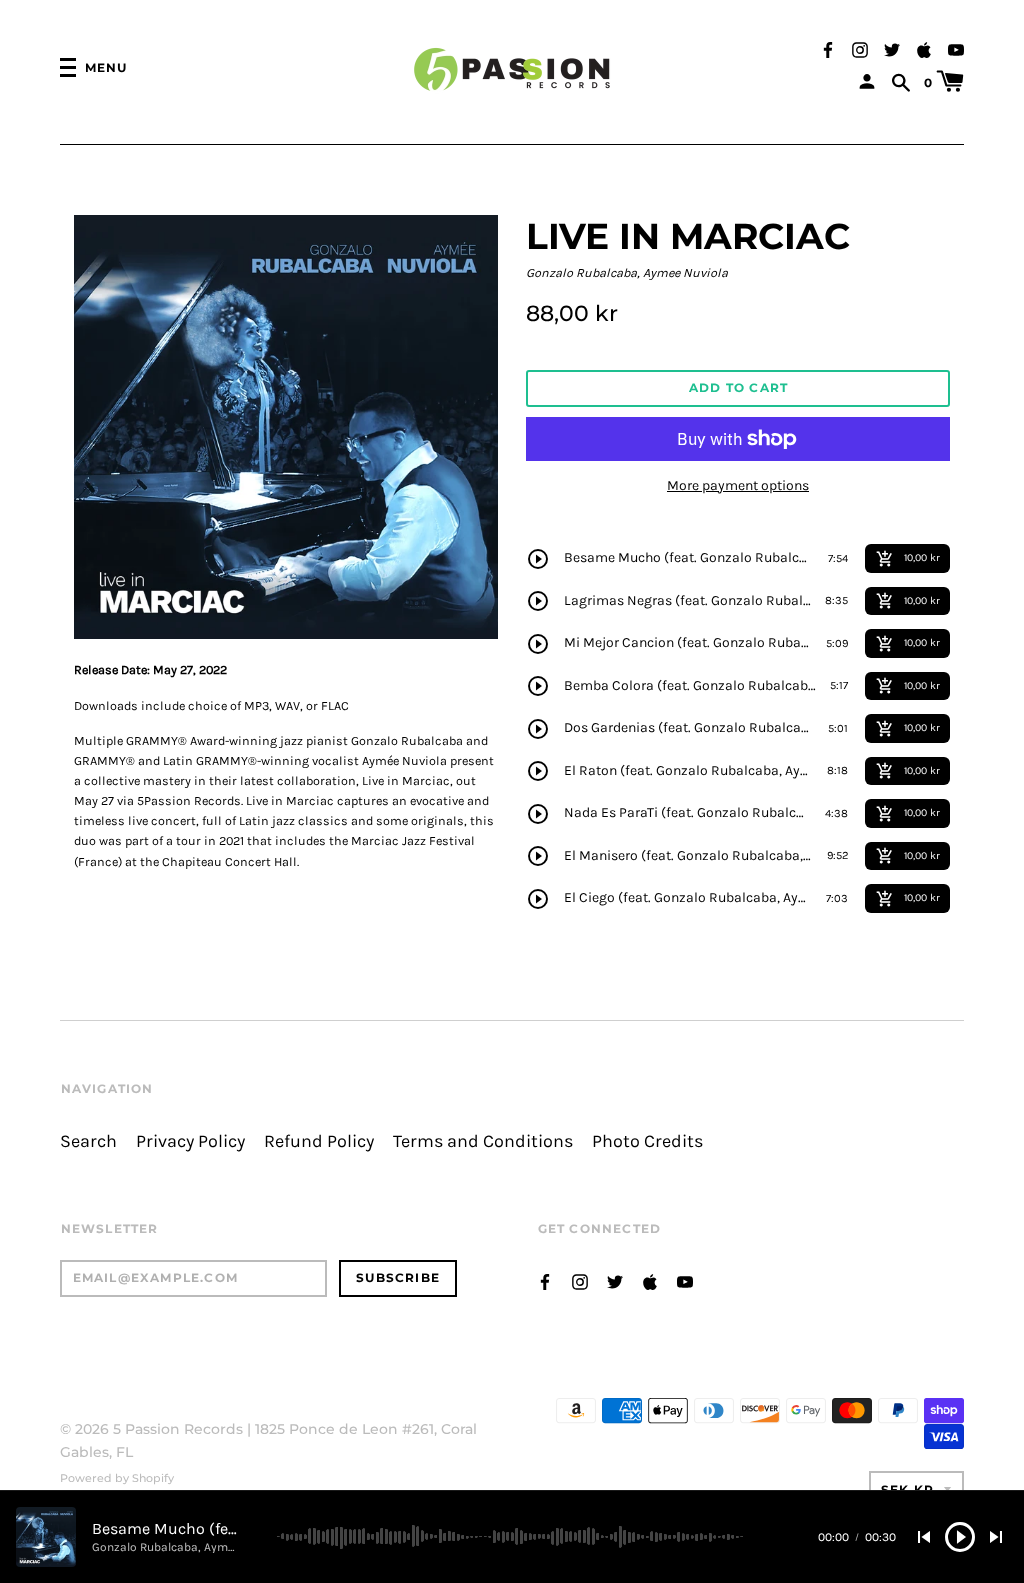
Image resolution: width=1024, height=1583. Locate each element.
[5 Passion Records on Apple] (924, 48)
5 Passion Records (178, 1429)
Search (88, 1141)
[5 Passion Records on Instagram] (860, 48)
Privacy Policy (190, 1141)
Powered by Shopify (117, 1478)
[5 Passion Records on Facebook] (828, 48)
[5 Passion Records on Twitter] (892, 48)
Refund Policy (319, 1141)
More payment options (738, 485)
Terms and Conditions (483, 1141)
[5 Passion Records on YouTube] (956, 48)
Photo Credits (647, 1141)
